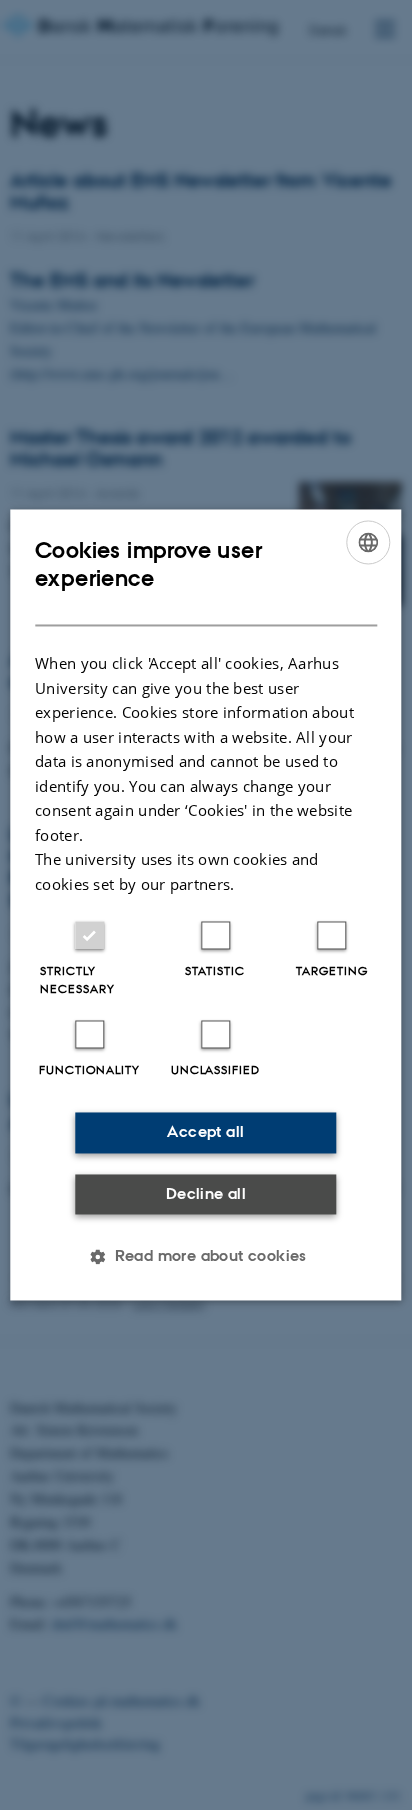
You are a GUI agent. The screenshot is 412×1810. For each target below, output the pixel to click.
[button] (206, 1257)
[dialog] (205, 904)
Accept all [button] (205, 1132)
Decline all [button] (206, 1193)
